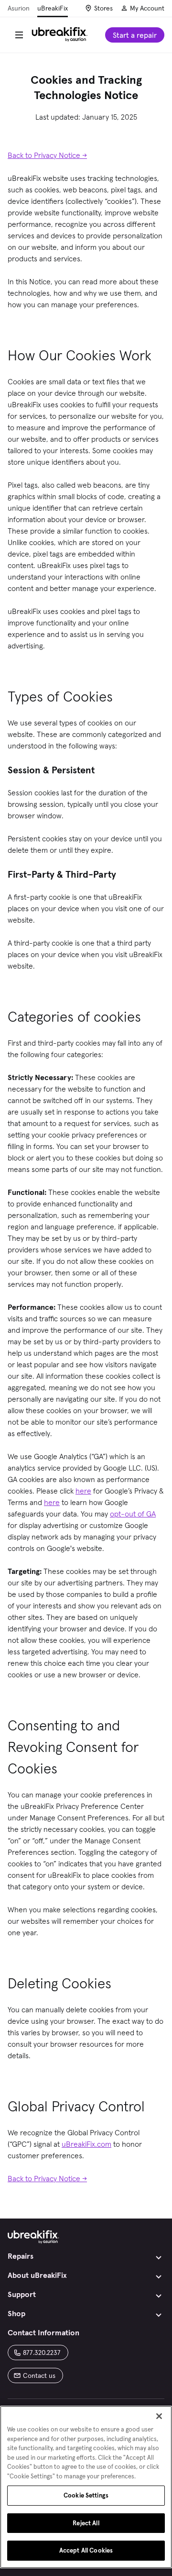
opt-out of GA (133, 1514)
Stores (103, 8)
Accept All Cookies (86, 2550)
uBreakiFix (53, 8)
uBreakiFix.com (86, 2144)
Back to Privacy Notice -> (47, 155)
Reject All (86, 2523)
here (83, 1491)
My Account (147, 8)
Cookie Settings (86, 2495)
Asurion (19, 8)
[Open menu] (19, 35)
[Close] (159, 2416)
